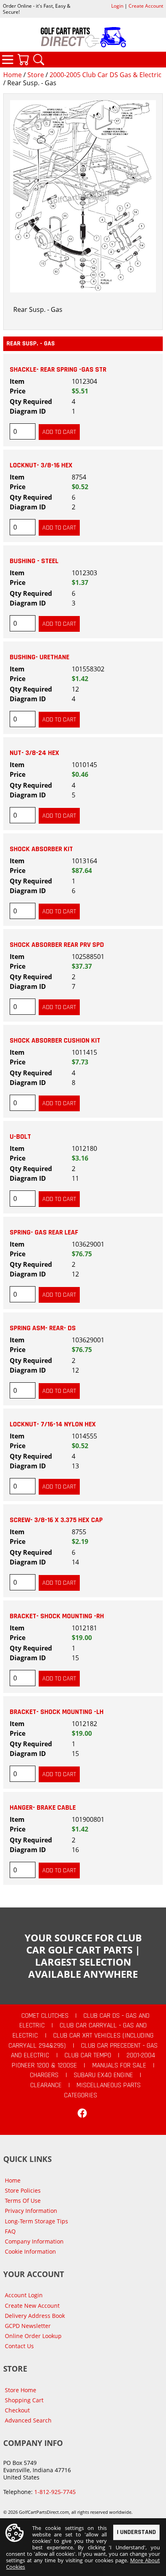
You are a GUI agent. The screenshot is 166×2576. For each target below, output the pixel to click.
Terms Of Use (23, 2201)
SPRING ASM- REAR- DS (43, 1328)
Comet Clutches (45, 2016)
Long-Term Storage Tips (36, 2221)
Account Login (24, 2295)
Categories (8, 59)
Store (36, 75)
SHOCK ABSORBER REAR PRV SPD (57, 945)
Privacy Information (31, 2211)
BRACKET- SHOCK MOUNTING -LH (57, 1712)
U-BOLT (20, 1137)
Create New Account (32, 2306)
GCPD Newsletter (28, 2326)
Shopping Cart (24, 2400)
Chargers (44, 2075)
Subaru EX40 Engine (103, 2075)
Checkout (17, 2410)
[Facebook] (82, 2113)
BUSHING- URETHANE (39, 657)
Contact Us (19, 2346)
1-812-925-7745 (55, 2492)
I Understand (136, 2532)
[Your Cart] (23, 59)
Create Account (146, 6)
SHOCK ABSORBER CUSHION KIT (55, 1041)
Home (12, 75)
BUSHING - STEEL (34, 561)
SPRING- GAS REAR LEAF (44, 1232)
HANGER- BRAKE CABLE (43, 1808)
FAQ (10, 2231)
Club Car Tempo (88, 2055)
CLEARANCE (46, 2085)
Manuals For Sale (119, 2065)
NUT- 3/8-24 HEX (34, 753)
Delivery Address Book (35, 2316)
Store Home (21, 2390)
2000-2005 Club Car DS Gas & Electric (106, 75)
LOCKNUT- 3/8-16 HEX (41, 465)
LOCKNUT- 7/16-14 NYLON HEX (53, 1424)
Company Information (34, 2241)
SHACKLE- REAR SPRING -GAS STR (58, 370)
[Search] (39, 59)
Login (117, 6)
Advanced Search (28, 2420)
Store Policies (23, 2190)
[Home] (83, 37)
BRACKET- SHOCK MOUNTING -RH (57, 1616)
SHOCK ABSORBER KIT (41, 849)
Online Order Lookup (33, 2336)
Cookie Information (30, 2251)
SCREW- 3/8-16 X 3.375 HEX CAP (56, 1520)
